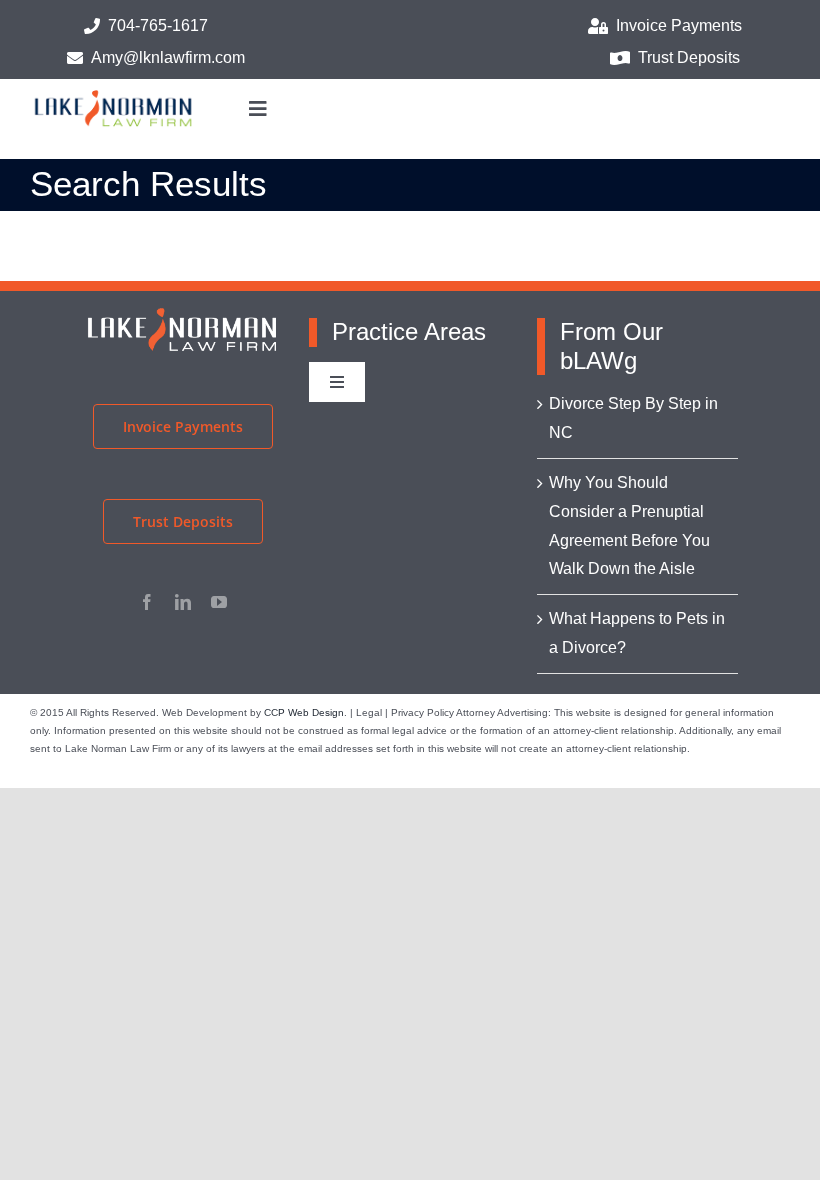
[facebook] (147, 602)
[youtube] (219, 602)
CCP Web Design (304, 712)
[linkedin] (183, 602)
